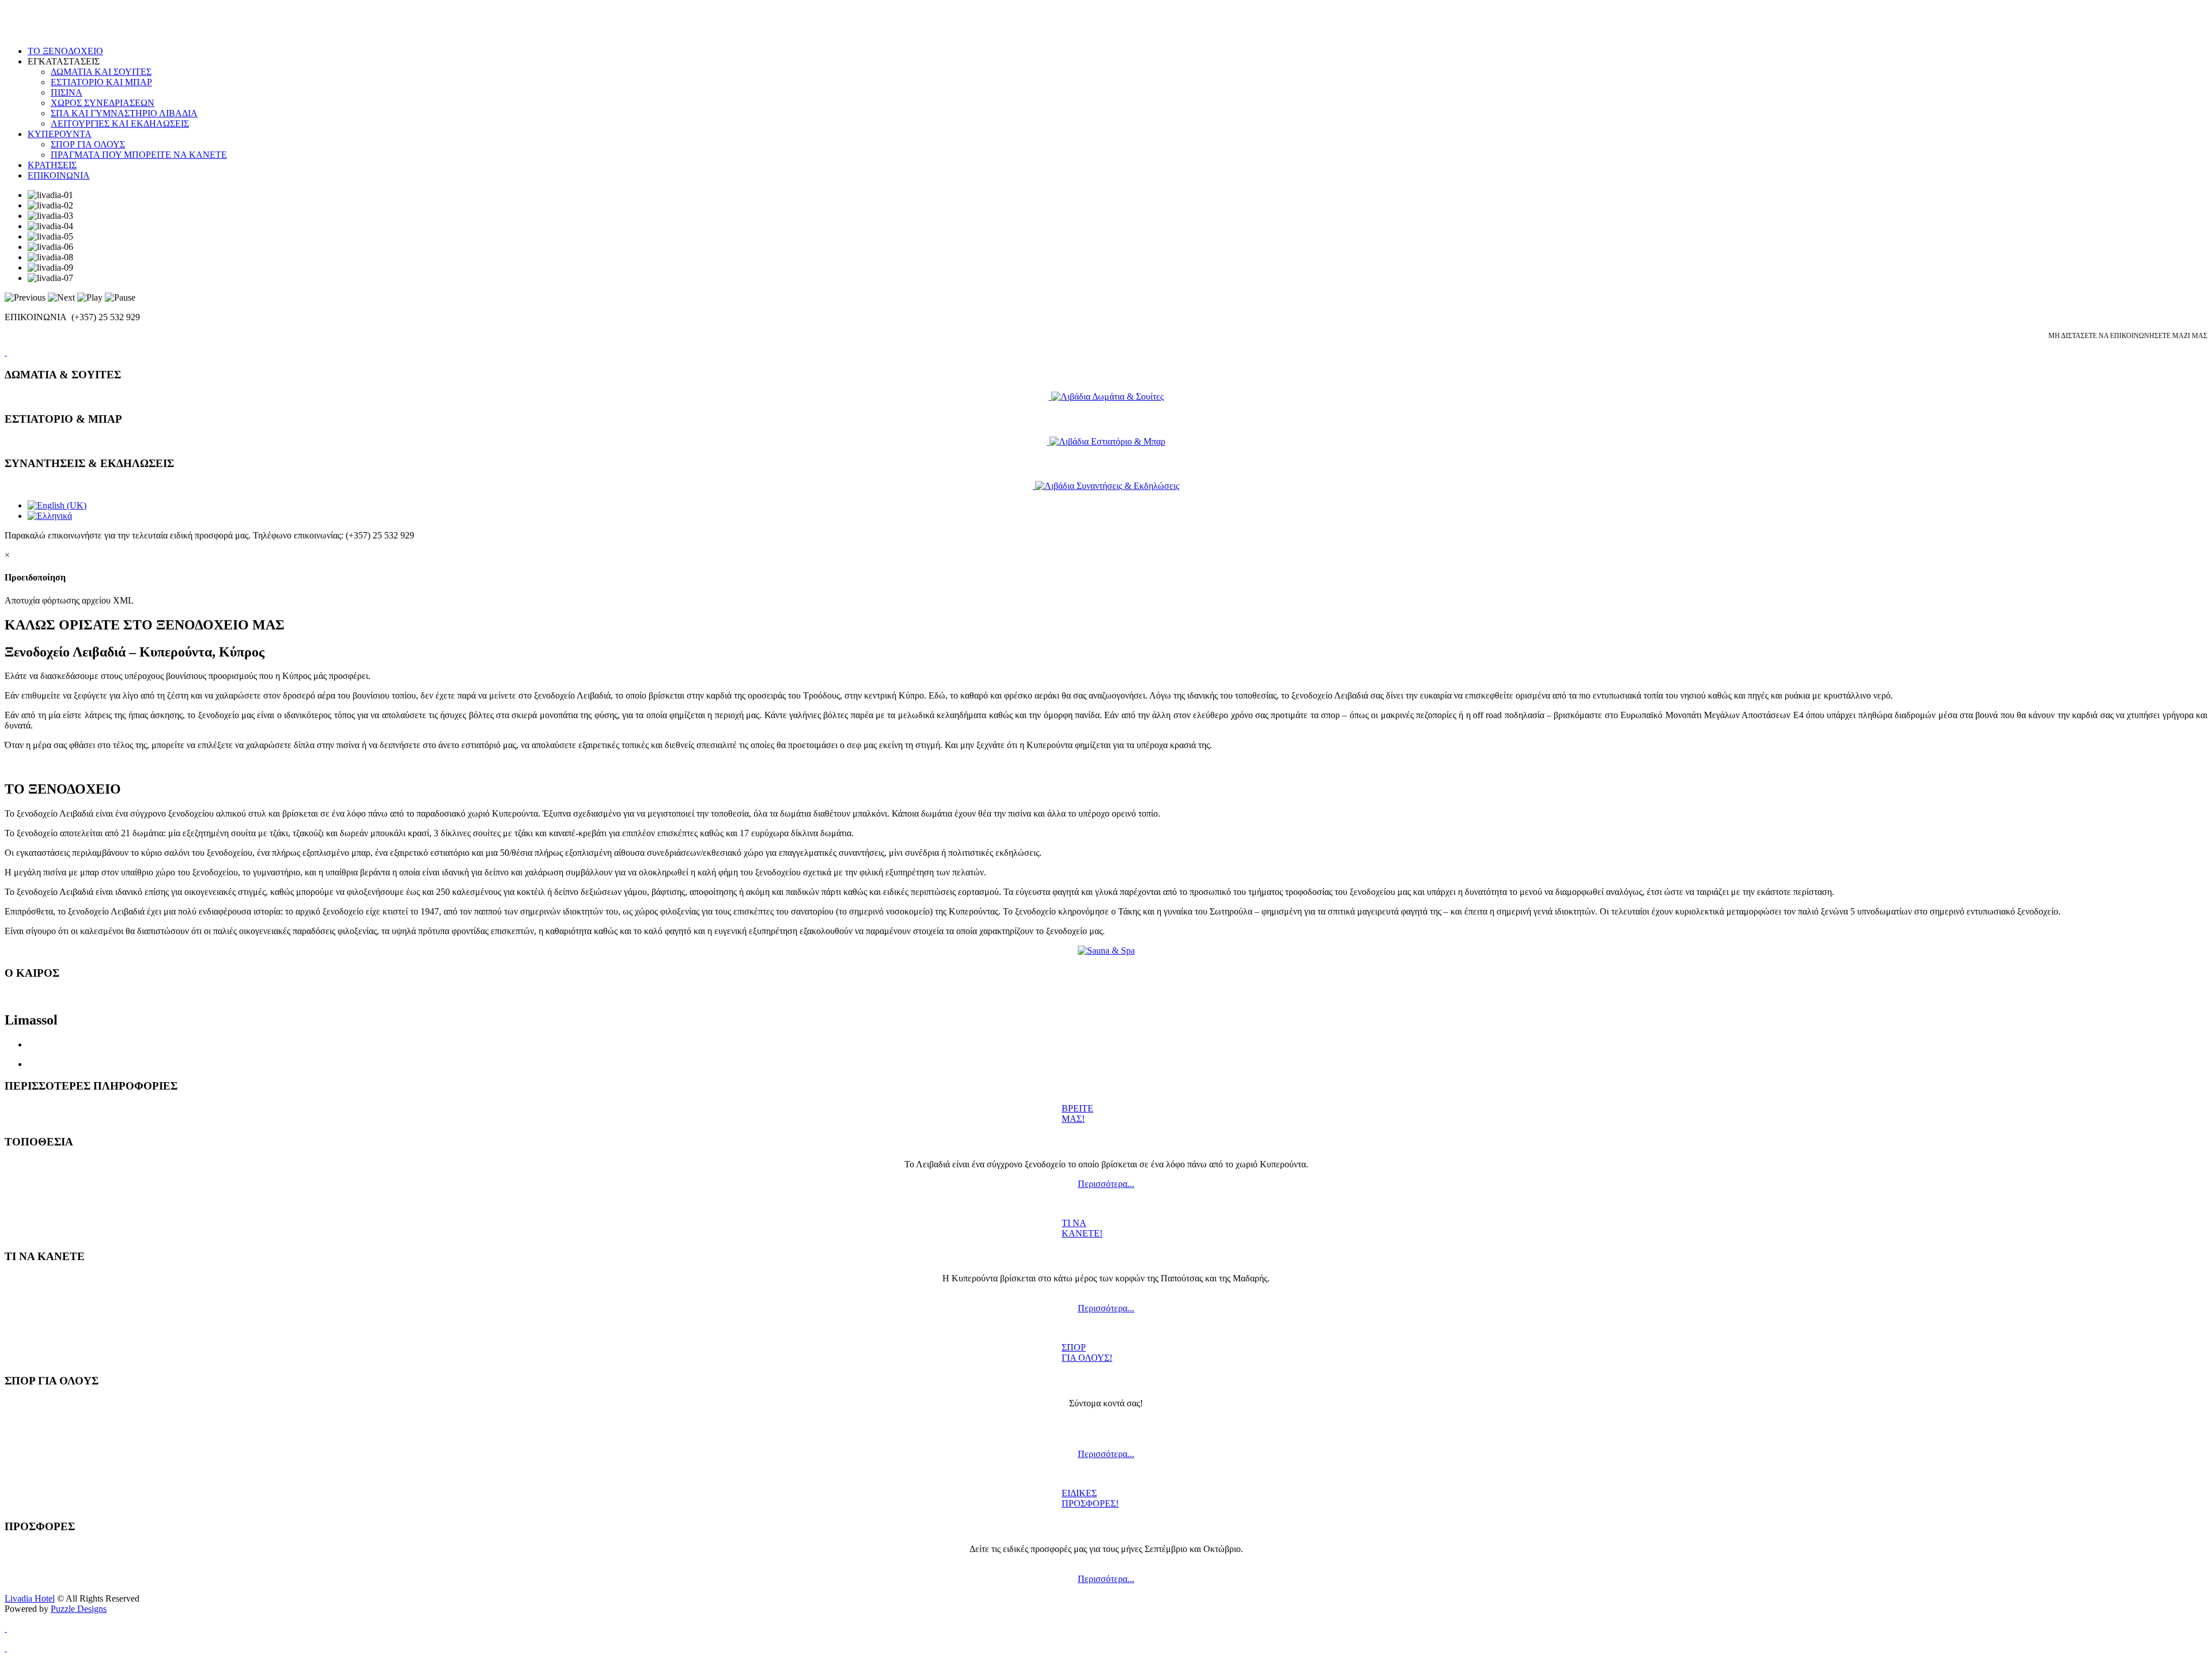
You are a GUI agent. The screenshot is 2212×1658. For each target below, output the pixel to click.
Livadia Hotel (30, 1598)
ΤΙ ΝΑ (1074, 1223)
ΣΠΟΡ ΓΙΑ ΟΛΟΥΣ (88, 144)
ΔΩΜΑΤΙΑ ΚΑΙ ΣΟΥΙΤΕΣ (101, 72)
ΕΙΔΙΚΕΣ (1079, 1493)
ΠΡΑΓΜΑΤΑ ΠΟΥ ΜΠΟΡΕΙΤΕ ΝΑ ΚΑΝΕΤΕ (139, 155)
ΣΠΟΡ (1074, 1347)
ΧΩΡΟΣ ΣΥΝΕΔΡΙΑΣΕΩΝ (103, 103)
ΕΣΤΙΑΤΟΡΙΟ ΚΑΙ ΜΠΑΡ (101, 82)
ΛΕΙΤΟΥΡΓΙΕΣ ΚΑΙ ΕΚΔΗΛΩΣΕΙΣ (120, 124)
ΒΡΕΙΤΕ (1077, 1108)
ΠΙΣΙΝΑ (67, 92)
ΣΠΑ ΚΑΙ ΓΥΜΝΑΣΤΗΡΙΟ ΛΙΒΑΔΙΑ (124, 113)
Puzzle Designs (79, 1609)
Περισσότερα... (1106, 1184)
